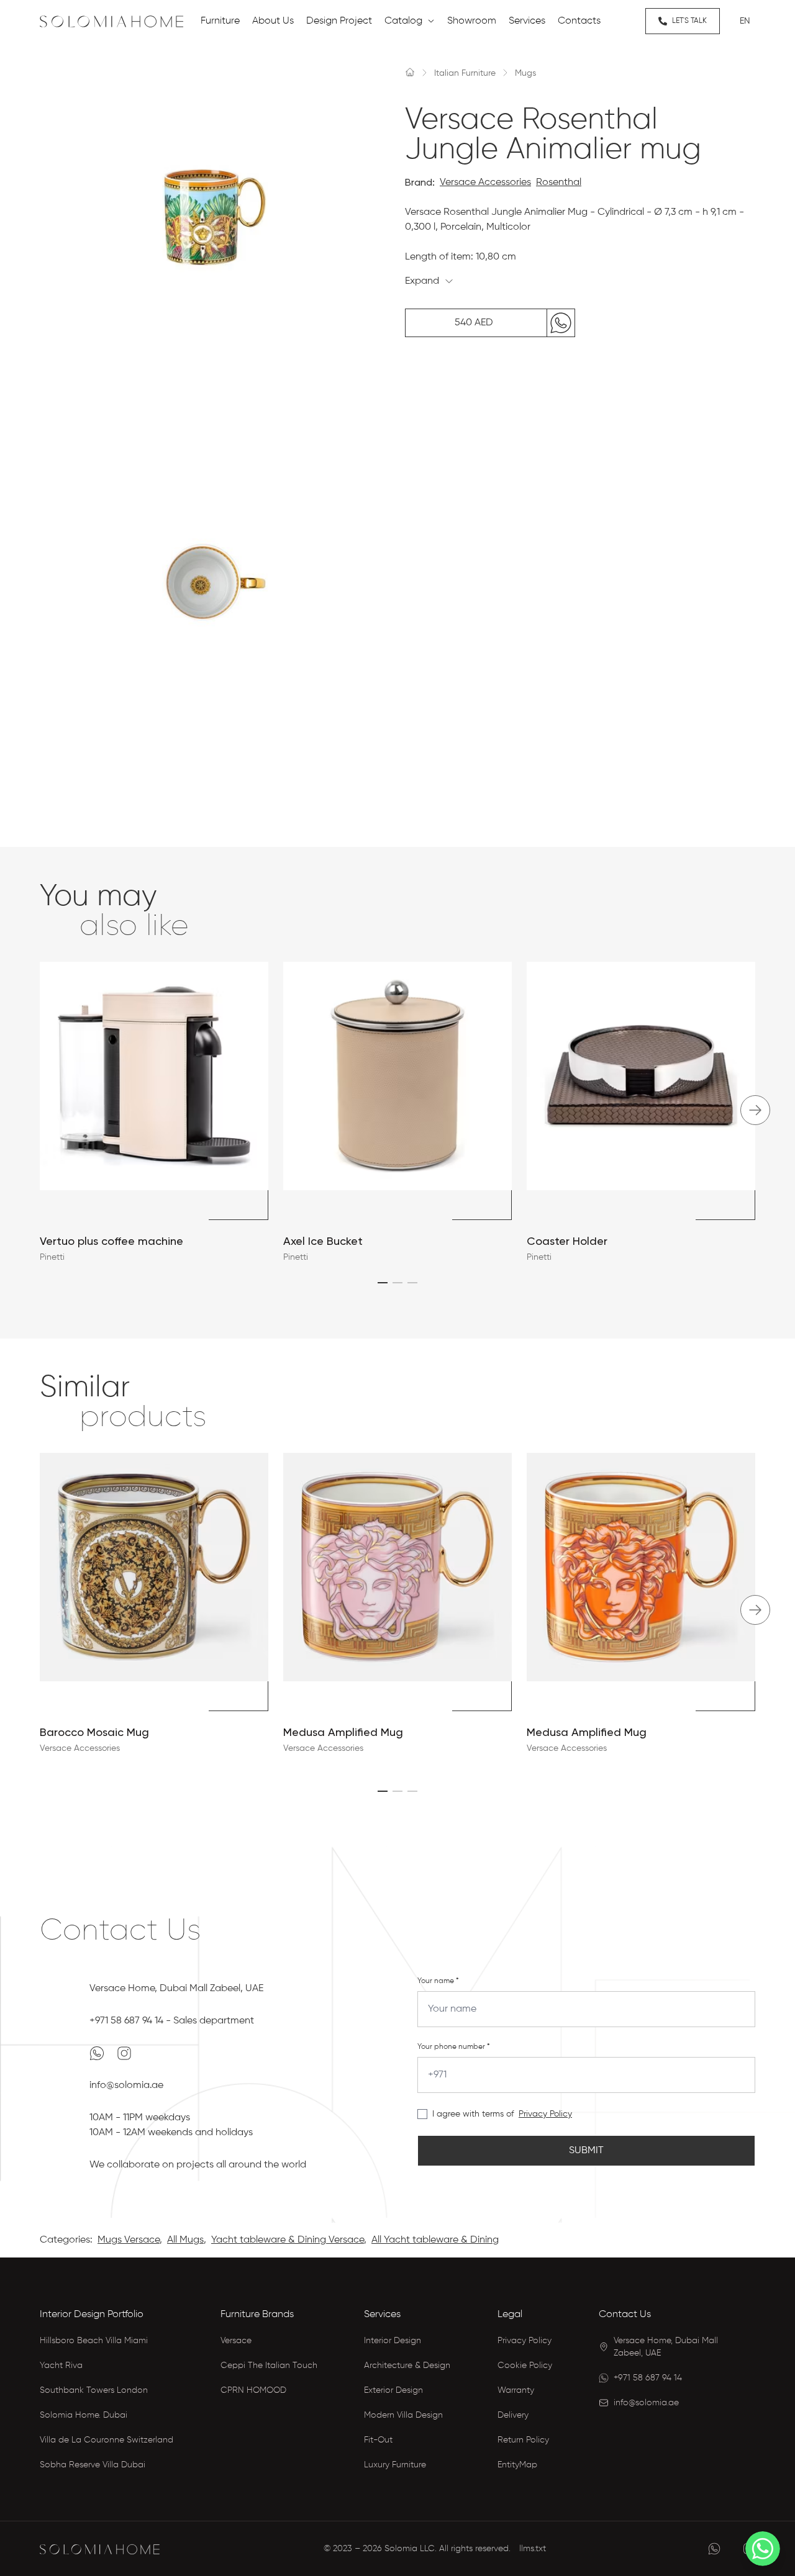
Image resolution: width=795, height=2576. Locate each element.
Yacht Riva (61, 2366)
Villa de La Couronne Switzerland (107, 2440)
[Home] (410, 72)
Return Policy (523, 2440)
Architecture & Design (407, 2366)
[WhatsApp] (98, 2053)
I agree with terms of (473, 2114)
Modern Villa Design (403, 2415)
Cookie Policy (525, 2366)
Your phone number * (454, 2047)
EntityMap (517, 2465)
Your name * (438, 1981)
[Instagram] (124, 2053)
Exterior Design (393, 2390)
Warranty (516, 2390)
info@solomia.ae (126, 2086)
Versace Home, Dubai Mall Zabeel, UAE (176, 1989)
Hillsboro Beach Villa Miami (94, 2341)
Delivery (513, 2415)
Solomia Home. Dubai (84, 2415)
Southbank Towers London (94, 2390)
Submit (586, 2151)
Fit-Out (378, 2440)
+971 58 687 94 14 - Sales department (172, 2021)
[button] (383, 1283)
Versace (236, 2341)
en (745, 21)
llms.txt (533, 2549)
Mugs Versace (129, 2240)
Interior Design (393, 2341)
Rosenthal (559, 183)
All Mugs (185, 2240)
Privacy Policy (545, 2114)
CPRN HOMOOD (253, 2390)
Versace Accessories (485, 183)
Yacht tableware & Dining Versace (288, 2240)
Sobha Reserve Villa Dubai (93, 2465)
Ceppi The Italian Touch (269, 2366)
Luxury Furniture (395, 2465)
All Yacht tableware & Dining (435, 2240)
